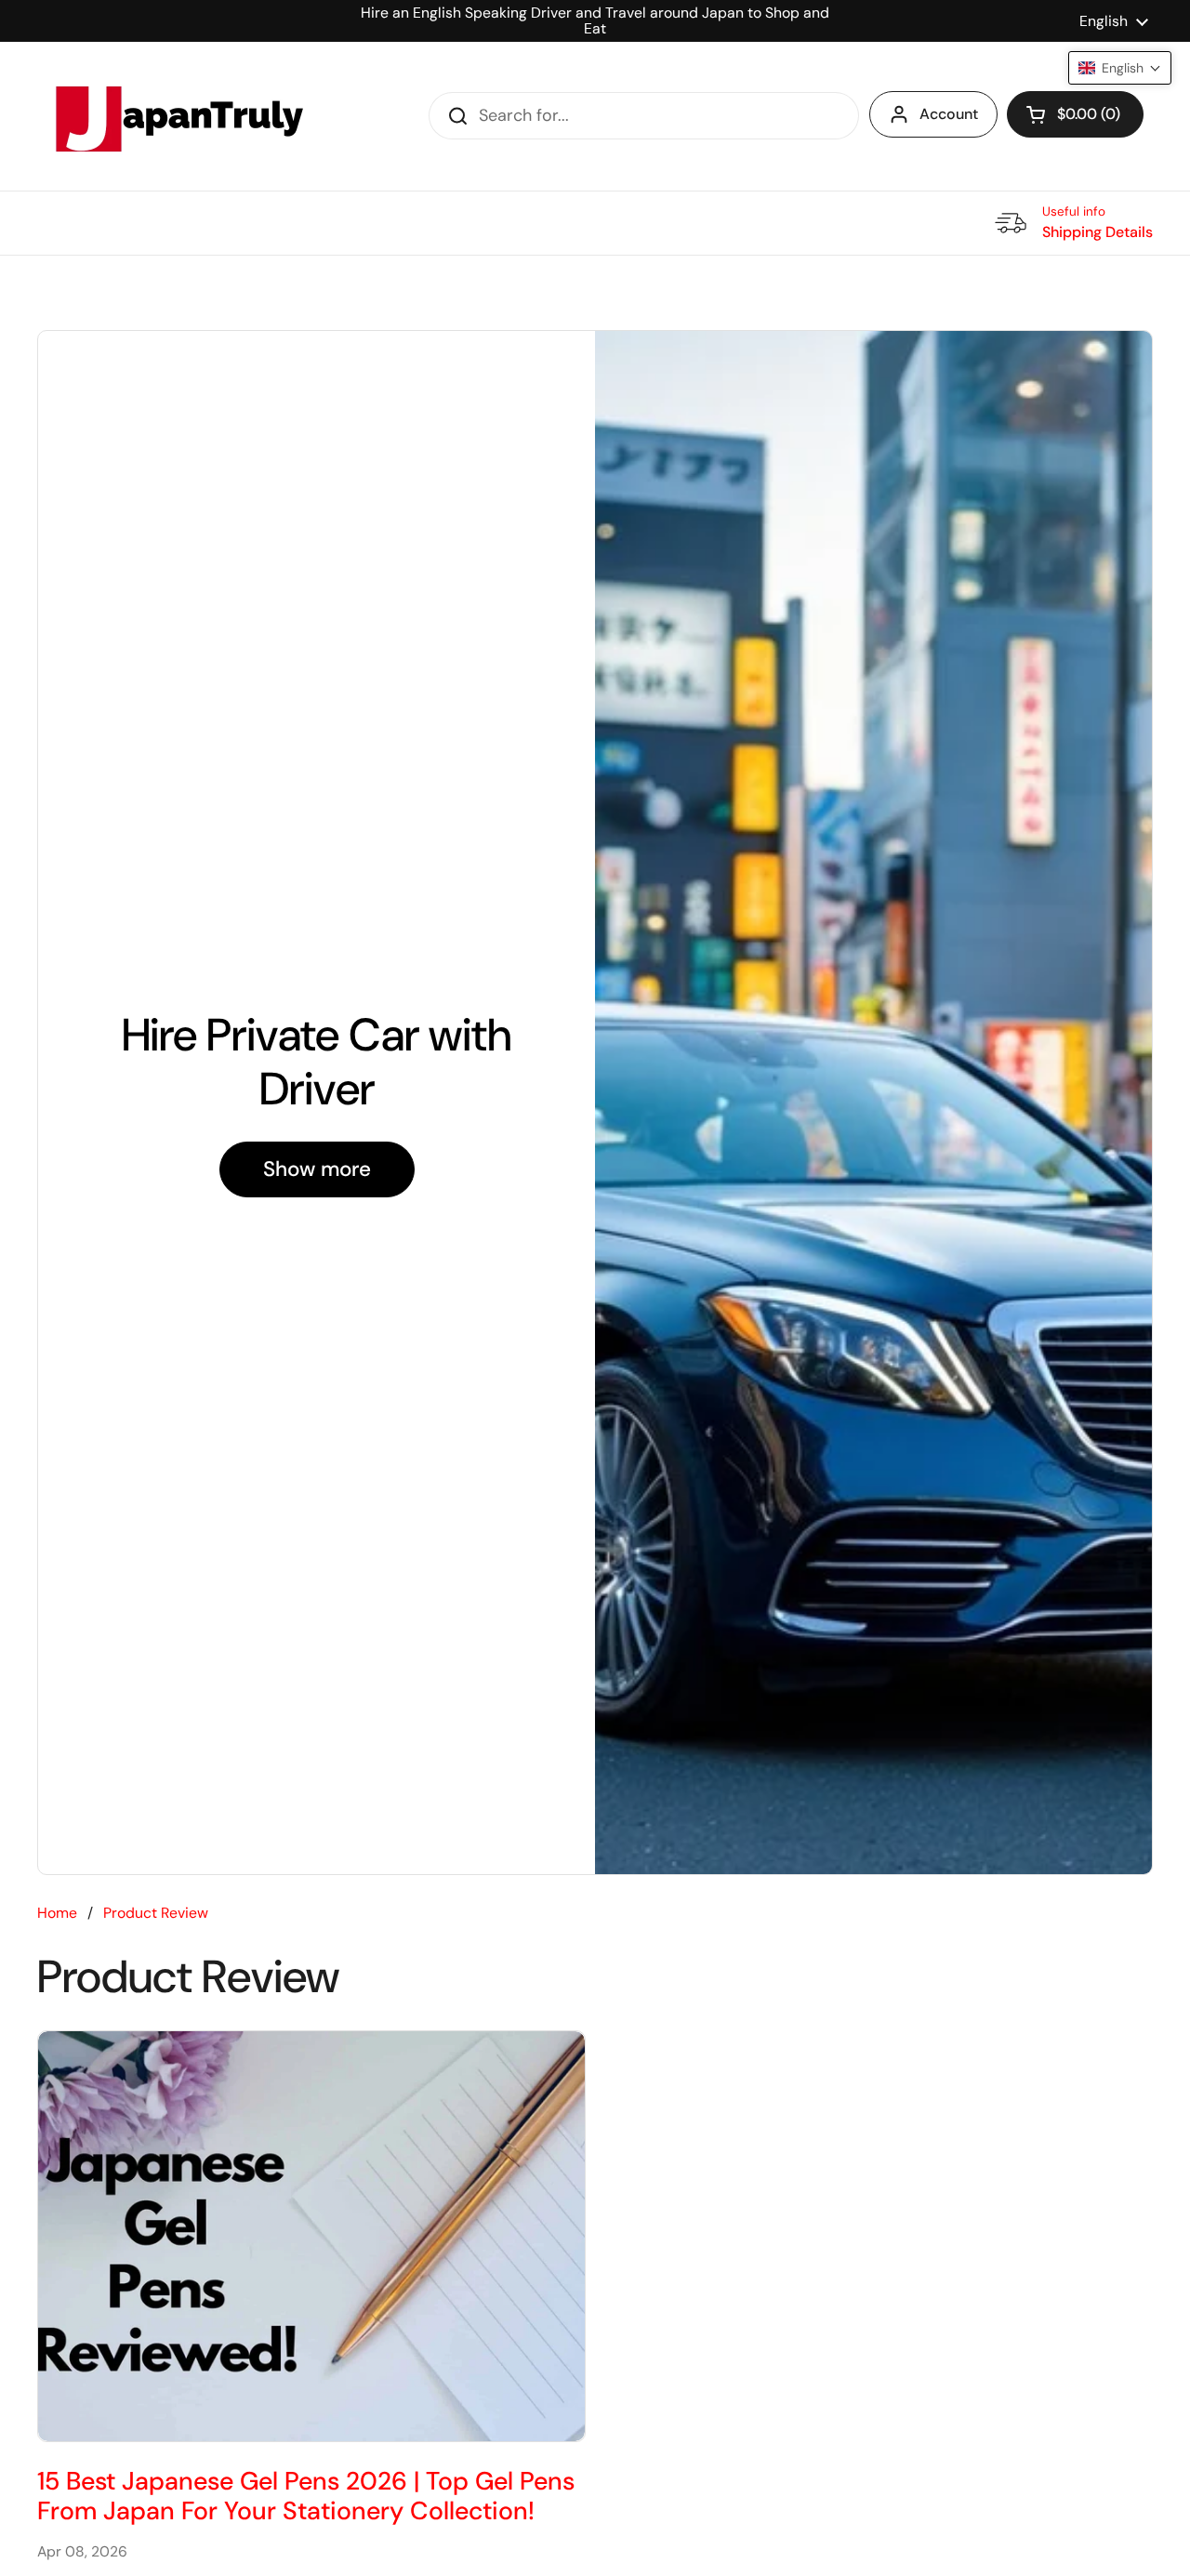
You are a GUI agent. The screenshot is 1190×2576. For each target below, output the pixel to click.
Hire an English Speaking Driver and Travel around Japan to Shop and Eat (595, 21)
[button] (1075, 114)
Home (57, 1913)
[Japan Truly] (177, 116)
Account (949, 114)
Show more (317, 1169)
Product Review (156, 1913)
